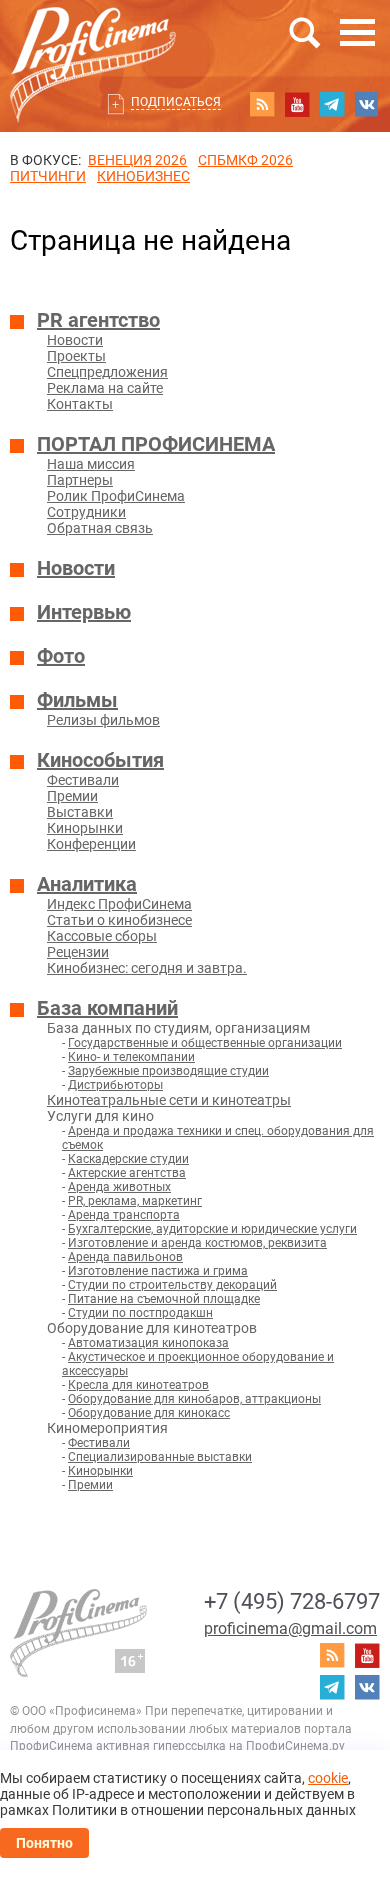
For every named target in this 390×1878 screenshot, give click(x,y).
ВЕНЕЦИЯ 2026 (137, 160)
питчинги (48, 176)
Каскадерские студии (128, 1159)
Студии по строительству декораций (172, 1285)
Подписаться (176, 102)
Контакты (80, 404)
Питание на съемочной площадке (164, 1299)
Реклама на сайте (105, 388)
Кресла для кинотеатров (138, 1385)
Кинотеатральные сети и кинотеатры (169, 1100)
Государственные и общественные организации (205, 1043)
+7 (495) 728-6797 (292, 1601)
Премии (72, 796)
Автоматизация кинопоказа (148, 1343)
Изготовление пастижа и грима (158, 1271)
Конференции (91, 844)
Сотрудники (86, 512)
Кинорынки (85, 828)
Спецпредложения (107, 372)
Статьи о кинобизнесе (119, 920)
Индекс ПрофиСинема (119, 904)
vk (367, 104)
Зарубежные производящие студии (168, 1071)
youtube (297, 104)
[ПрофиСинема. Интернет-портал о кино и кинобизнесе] (93, 41)
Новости (75, 340)
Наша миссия (91, 464)
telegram (332, 104)
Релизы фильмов (103, 720)
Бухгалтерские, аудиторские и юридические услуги (212, 1229)
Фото (61, 656)
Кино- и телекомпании (131, 1057)
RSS (262, 104)
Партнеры (80, 480)
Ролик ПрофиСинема (116, 496)
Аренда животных (119, 1187)
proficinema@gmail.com (290, 1628)
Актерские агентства (127, 1173)
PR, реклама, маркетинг (135, 1201)
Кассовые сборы (102, 936)
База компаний (107, 1008)
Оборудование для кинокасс (149, 1413)
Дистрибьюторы (115, 1085)
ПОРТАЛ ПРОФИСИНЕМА (156, 444)
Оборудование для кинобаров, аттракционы (194, 1399)
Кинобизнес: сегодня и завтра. (147, 968)
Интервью (84, 612)
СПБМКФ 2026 (245, 160)
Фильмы (77, 700)
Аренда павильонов (125, 1257)
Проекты (76, 356)
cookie (328, 1778)
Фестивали (83, 780)
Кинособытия (100, 760)
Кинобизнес (143, 176)
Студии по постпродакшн (140, 1313)
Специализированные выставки (160, 1457)
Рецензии (78, 952)
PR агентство (98, 320)
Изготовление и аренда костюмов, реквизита (197, 1243)
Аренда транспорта (124, 1215)
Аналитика (87, 884)
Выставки (80, 812)
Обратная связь (100, 528)
